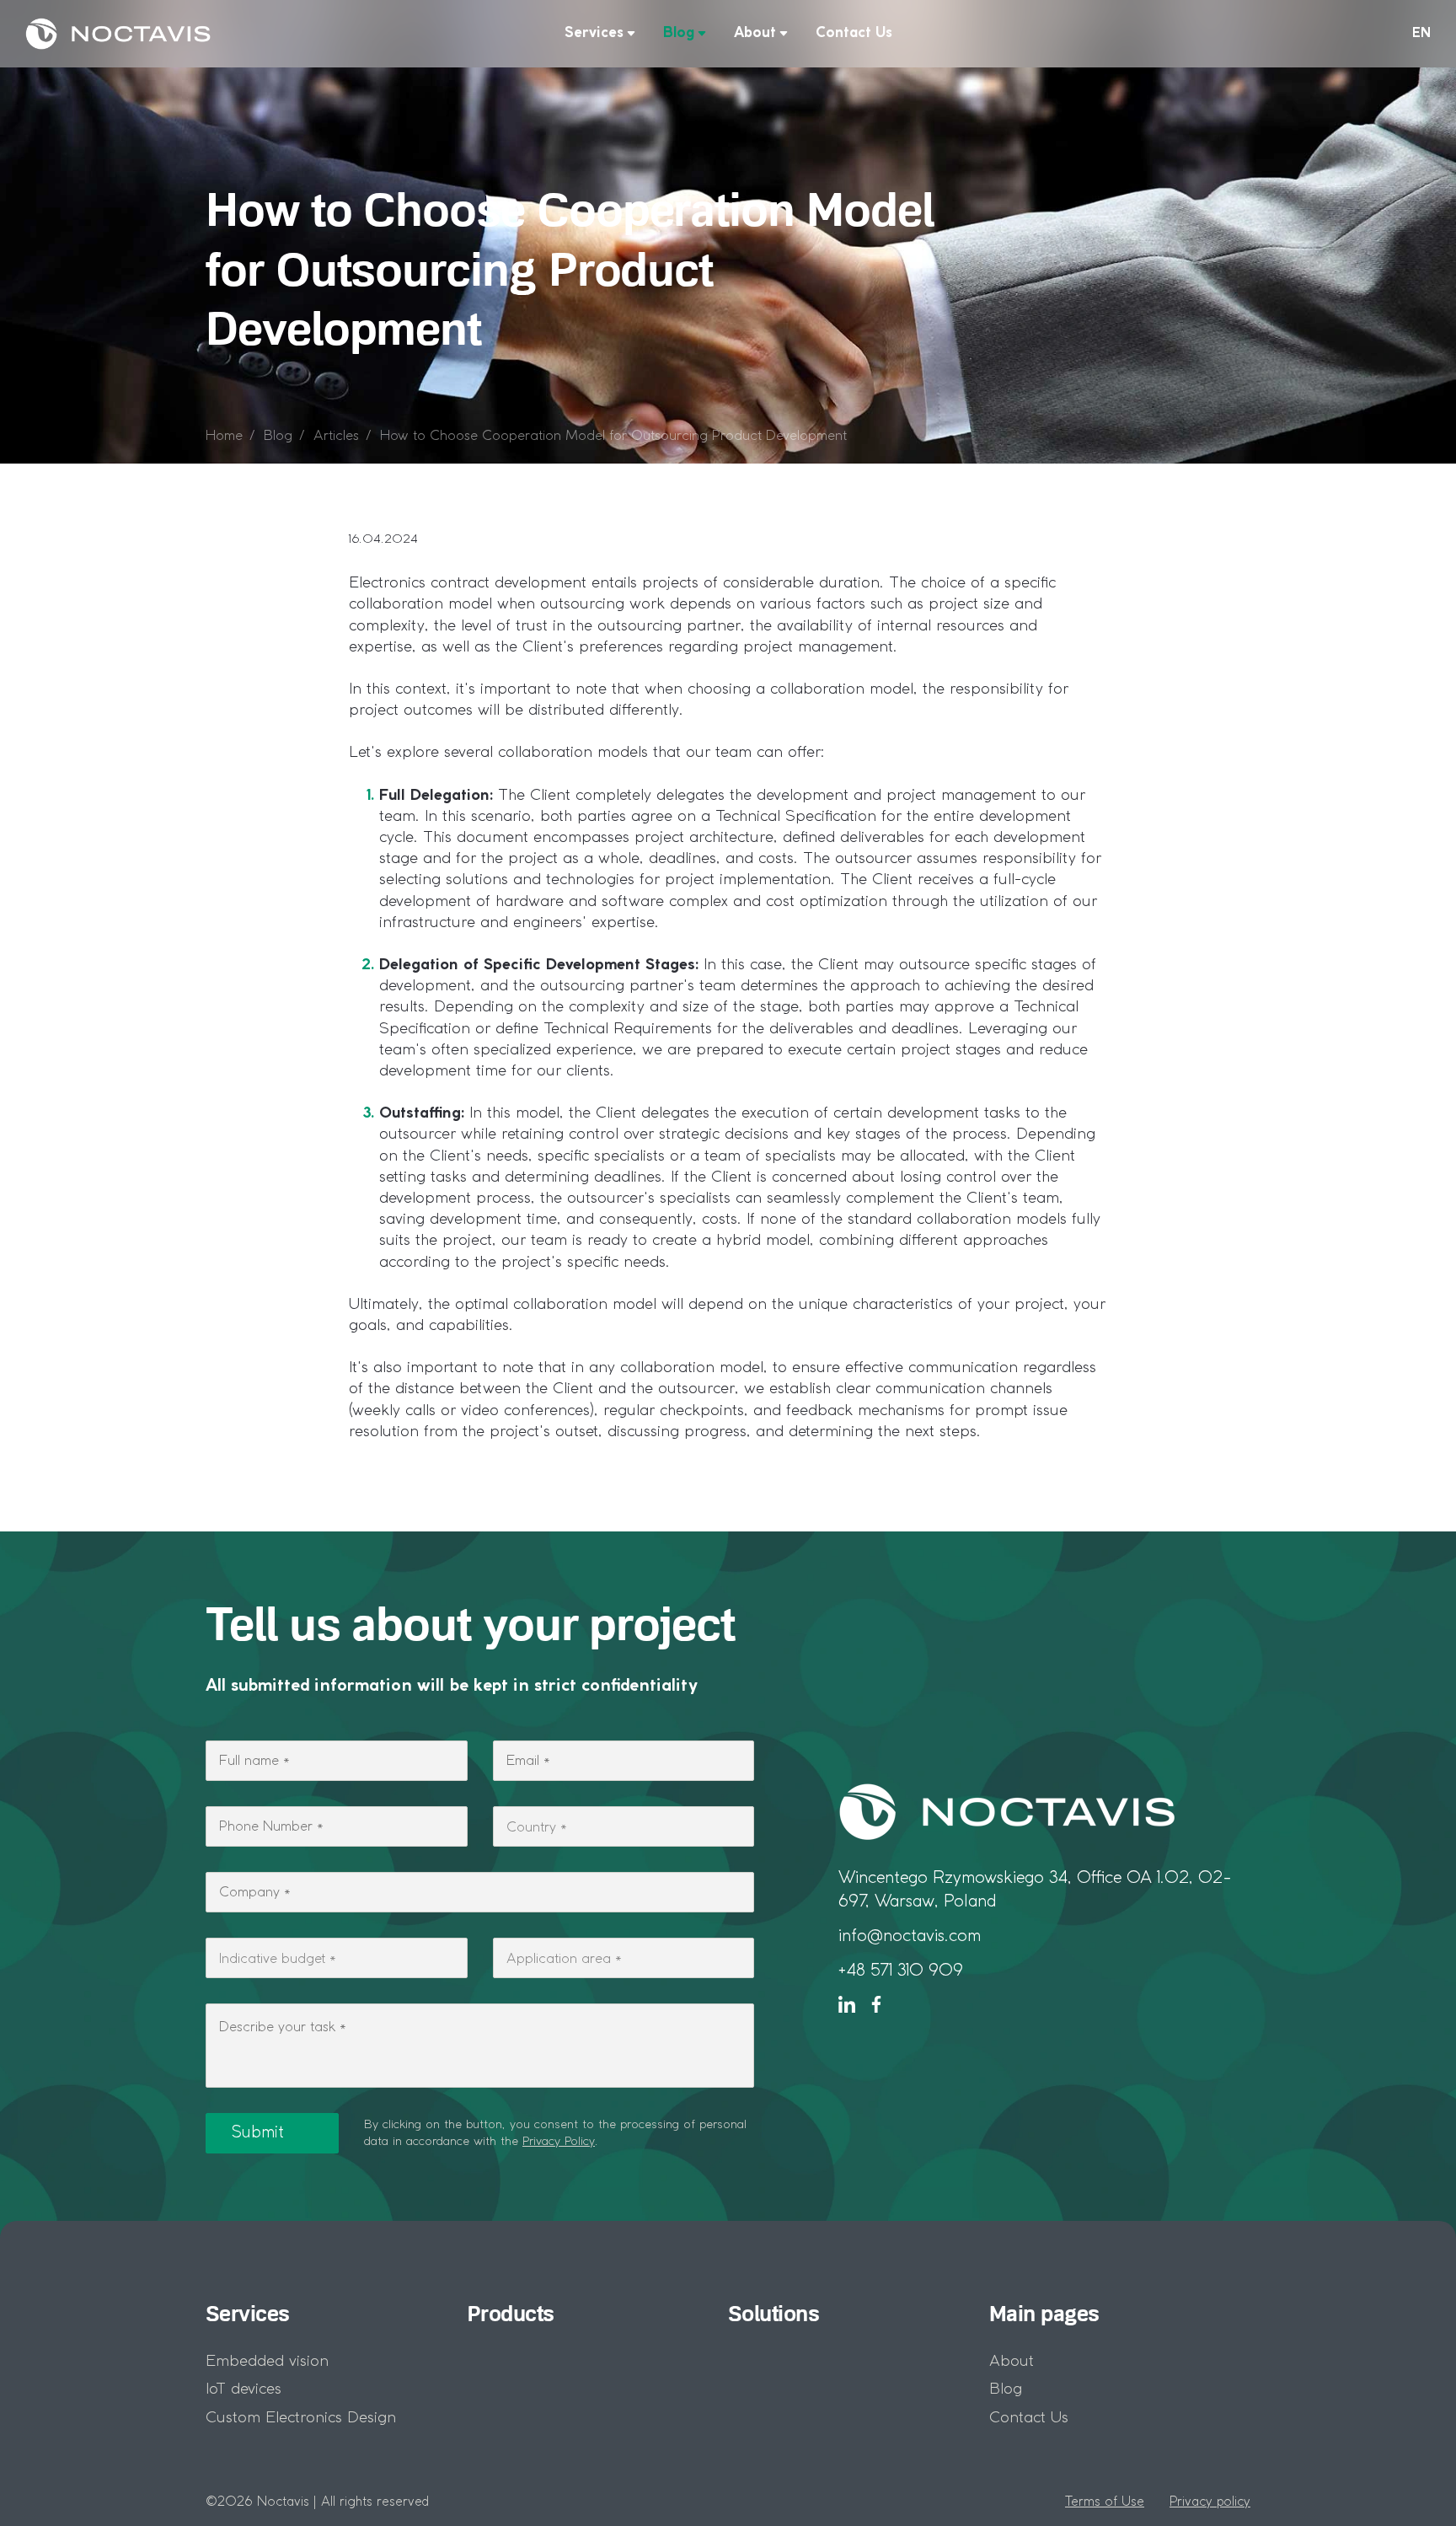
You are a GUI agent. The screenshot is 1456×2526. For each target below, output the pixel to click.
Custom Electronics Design (301, 2418)
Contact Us (854, 33)
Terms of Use (1105, 2502)
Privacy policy (1210, 2502)
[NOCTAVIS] (118, 34)
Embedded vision (267, 2362)
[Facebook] (876, 2005)
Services (594, 33)
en (1421, 34)
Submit (258, 2133)
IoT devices (244, 2389)
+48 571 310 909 (901, 1971)
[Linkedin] (847, 2005)
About (755, 33)
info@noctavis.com (910, 1936)
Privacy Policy (559, 2142)
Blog (679, 33)
